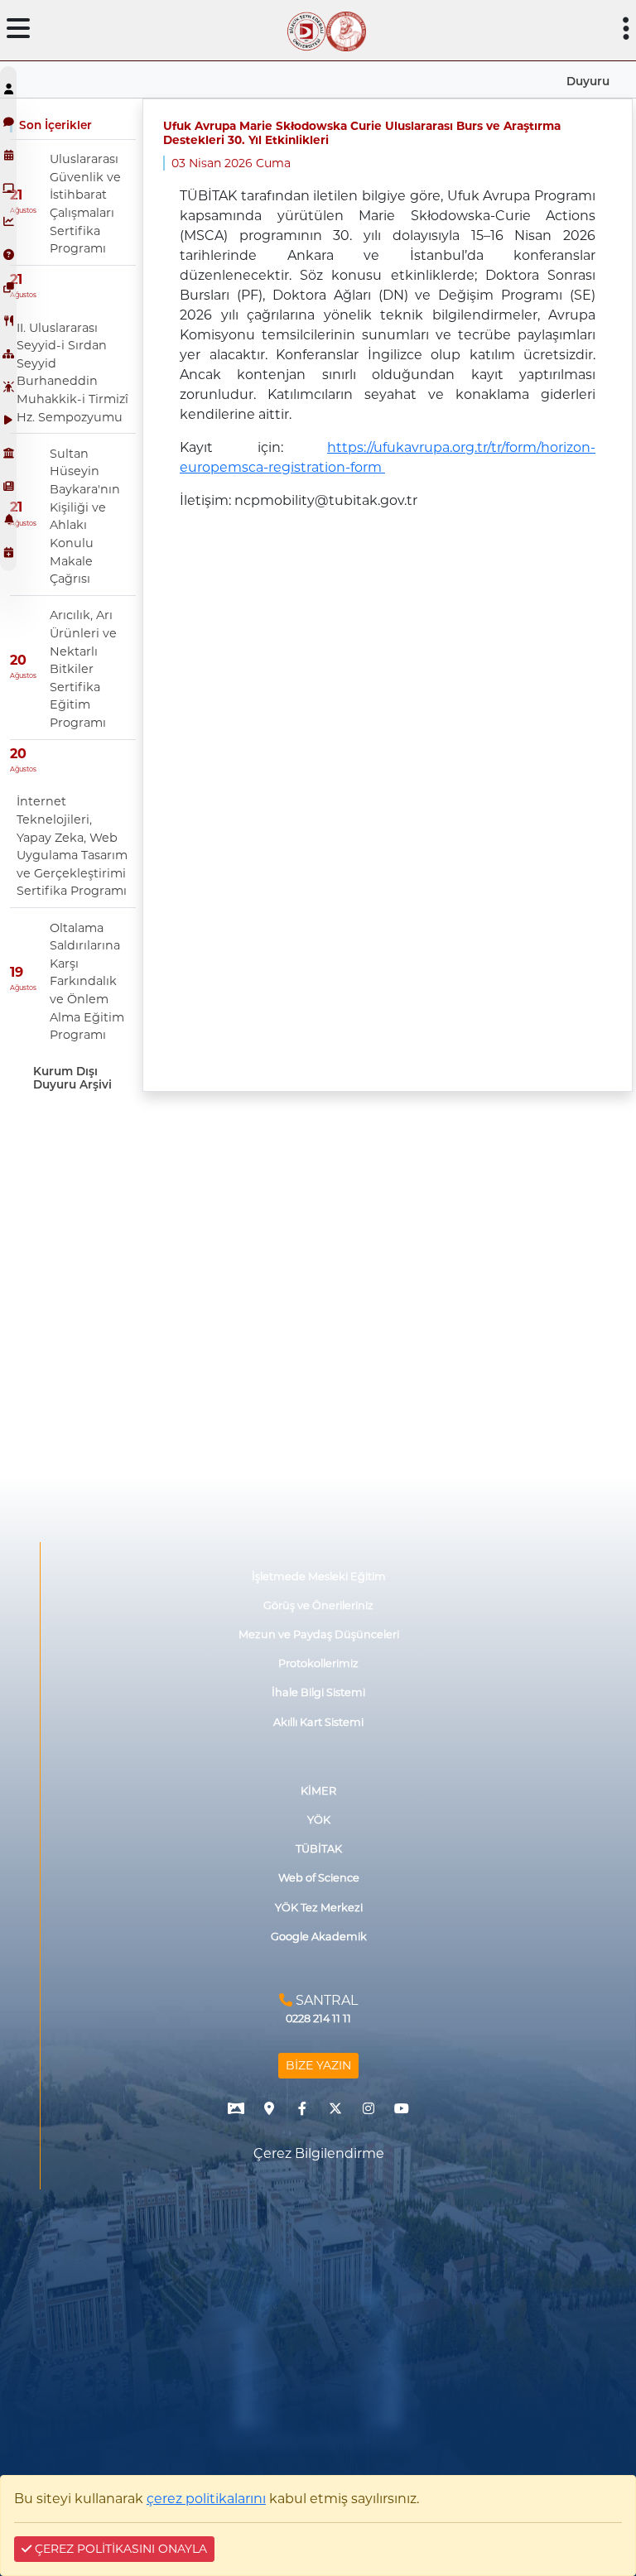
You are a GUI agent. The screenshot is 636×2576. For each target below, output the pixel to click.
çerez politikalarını (206, 2499)
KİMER (318, 1791)
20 (18, 660)
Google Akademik (319, 1937)
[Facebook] (302, 2108)
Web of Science (319, 1878)
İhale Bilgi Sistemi (318, 1692)
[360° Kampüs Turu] (236, 2108)
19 (17, 972)
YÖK (319, 1820)
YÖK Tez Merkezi (319, 1908)
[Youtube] (402, 2108)
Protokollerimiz (318, 1663)
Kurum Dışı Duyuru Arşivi (72, 1078)
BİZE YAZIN (318, 2065)
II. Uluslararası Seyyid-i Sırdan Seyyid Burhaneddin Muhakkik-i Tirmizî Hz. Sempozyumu (72, 372)
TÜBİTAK (319, 1849)
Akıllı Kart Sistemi (318, 1722)
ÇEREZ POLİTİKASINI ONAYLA (119, 2549)
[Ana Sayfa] (306, 30)
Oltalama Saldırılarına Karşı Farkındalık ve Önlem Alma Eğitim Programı (87, 982)
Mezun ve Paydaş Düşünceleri (319, 1634)
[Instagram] (369, 2108)
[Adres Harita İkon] (269, 2108)
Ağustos (23, 210)
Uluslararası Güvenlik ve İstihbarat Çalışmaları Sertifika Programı (85, 204)
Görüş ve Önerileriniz (318, 1605)
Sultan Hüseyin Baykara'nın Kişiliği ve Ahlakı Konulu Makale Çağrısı (85, 516)
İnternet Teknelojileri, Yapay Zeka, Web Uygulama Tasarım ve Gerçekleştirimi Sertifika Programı (72, 846)
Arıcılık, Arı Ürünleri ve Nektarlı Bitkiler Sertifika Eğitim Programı (83, 669)
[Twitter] (335, 2108)
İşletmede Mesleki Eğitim (319, 1576)
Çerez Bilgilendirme (319, 2153)
